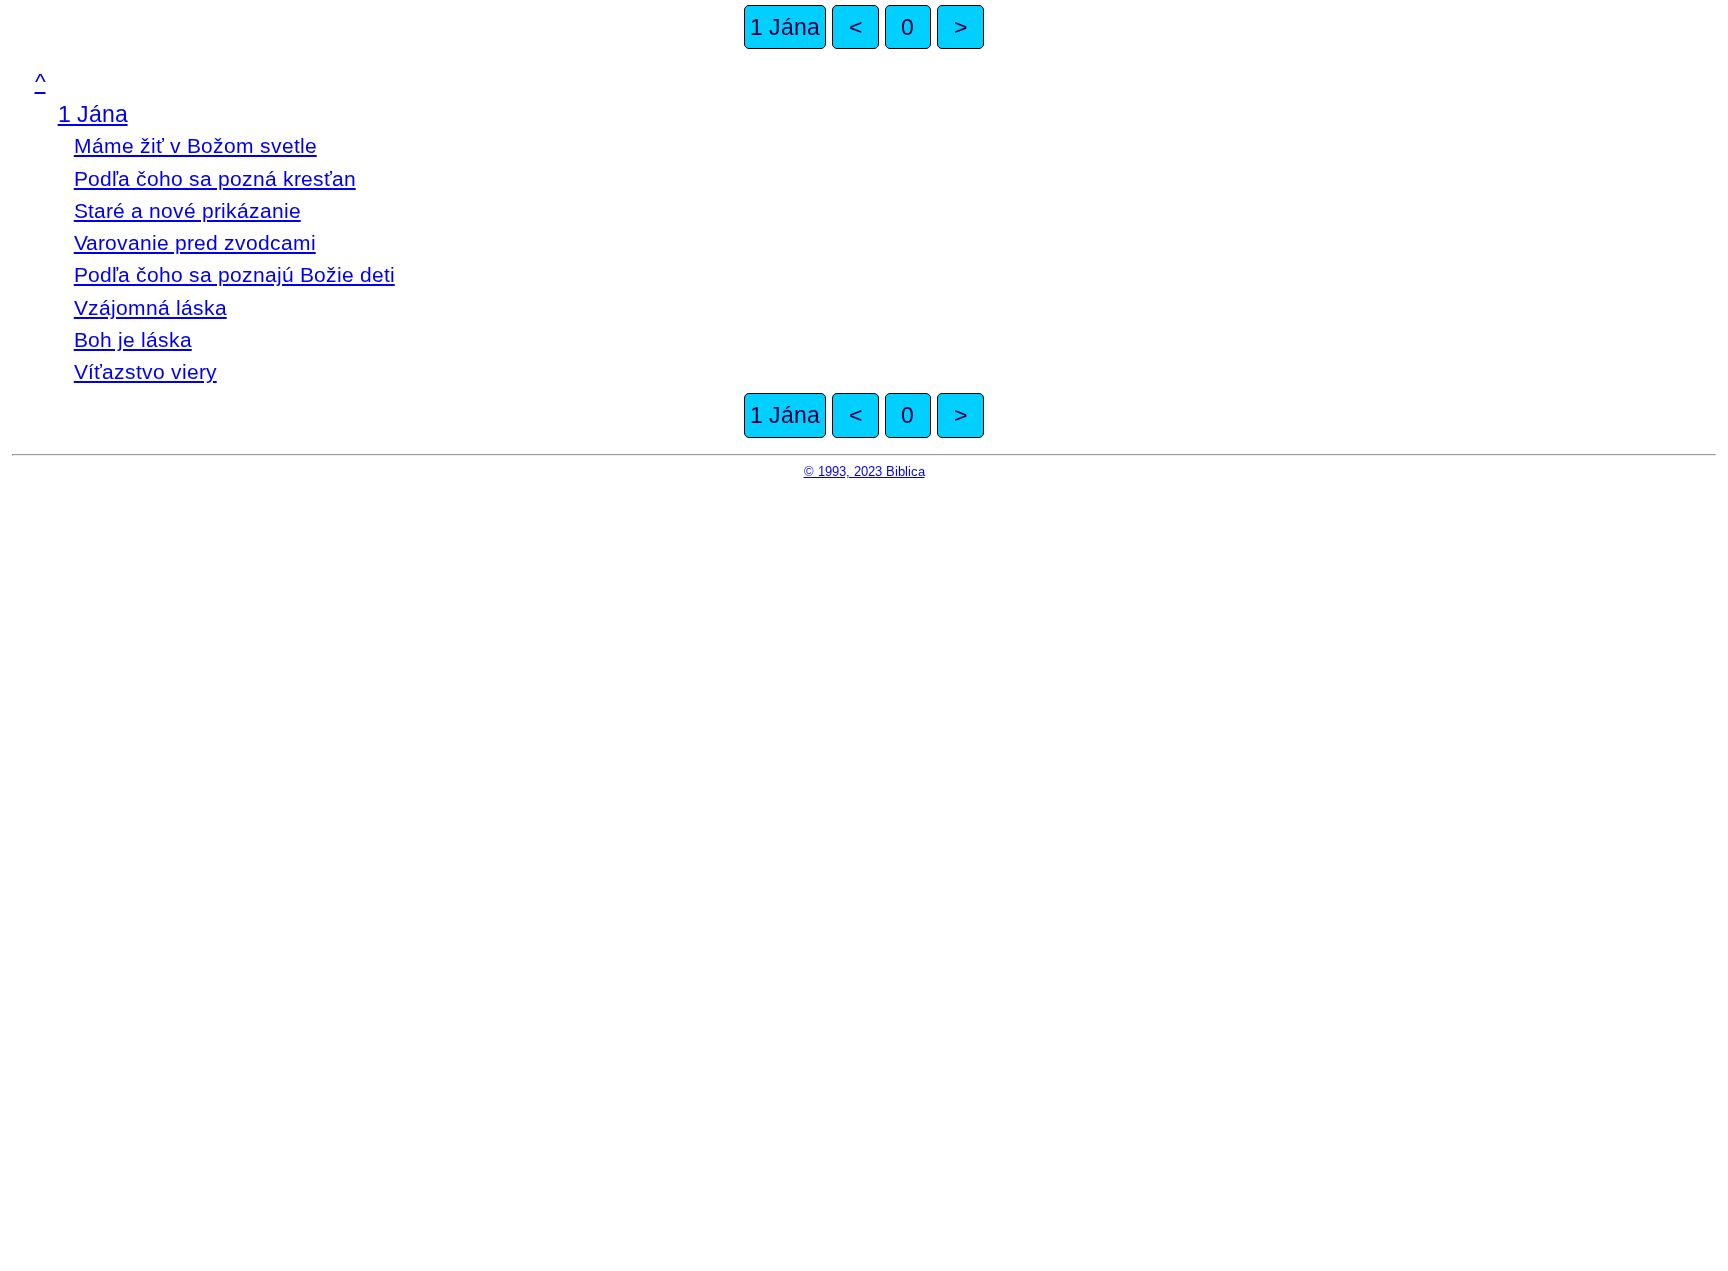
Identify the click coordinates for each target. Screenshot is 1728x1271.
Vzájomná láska (150, 307)
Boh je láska (133, 339)
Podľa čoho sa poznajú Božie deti (234, 274)
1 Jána (785, 27)
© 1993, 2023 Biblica (864, 471)
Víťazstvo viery (145, 371)
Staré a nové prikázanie (187, 210)
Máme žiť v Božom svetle (195, 145)
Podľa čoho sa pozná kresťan (215, 178)
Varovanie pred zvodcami (195, 242)
